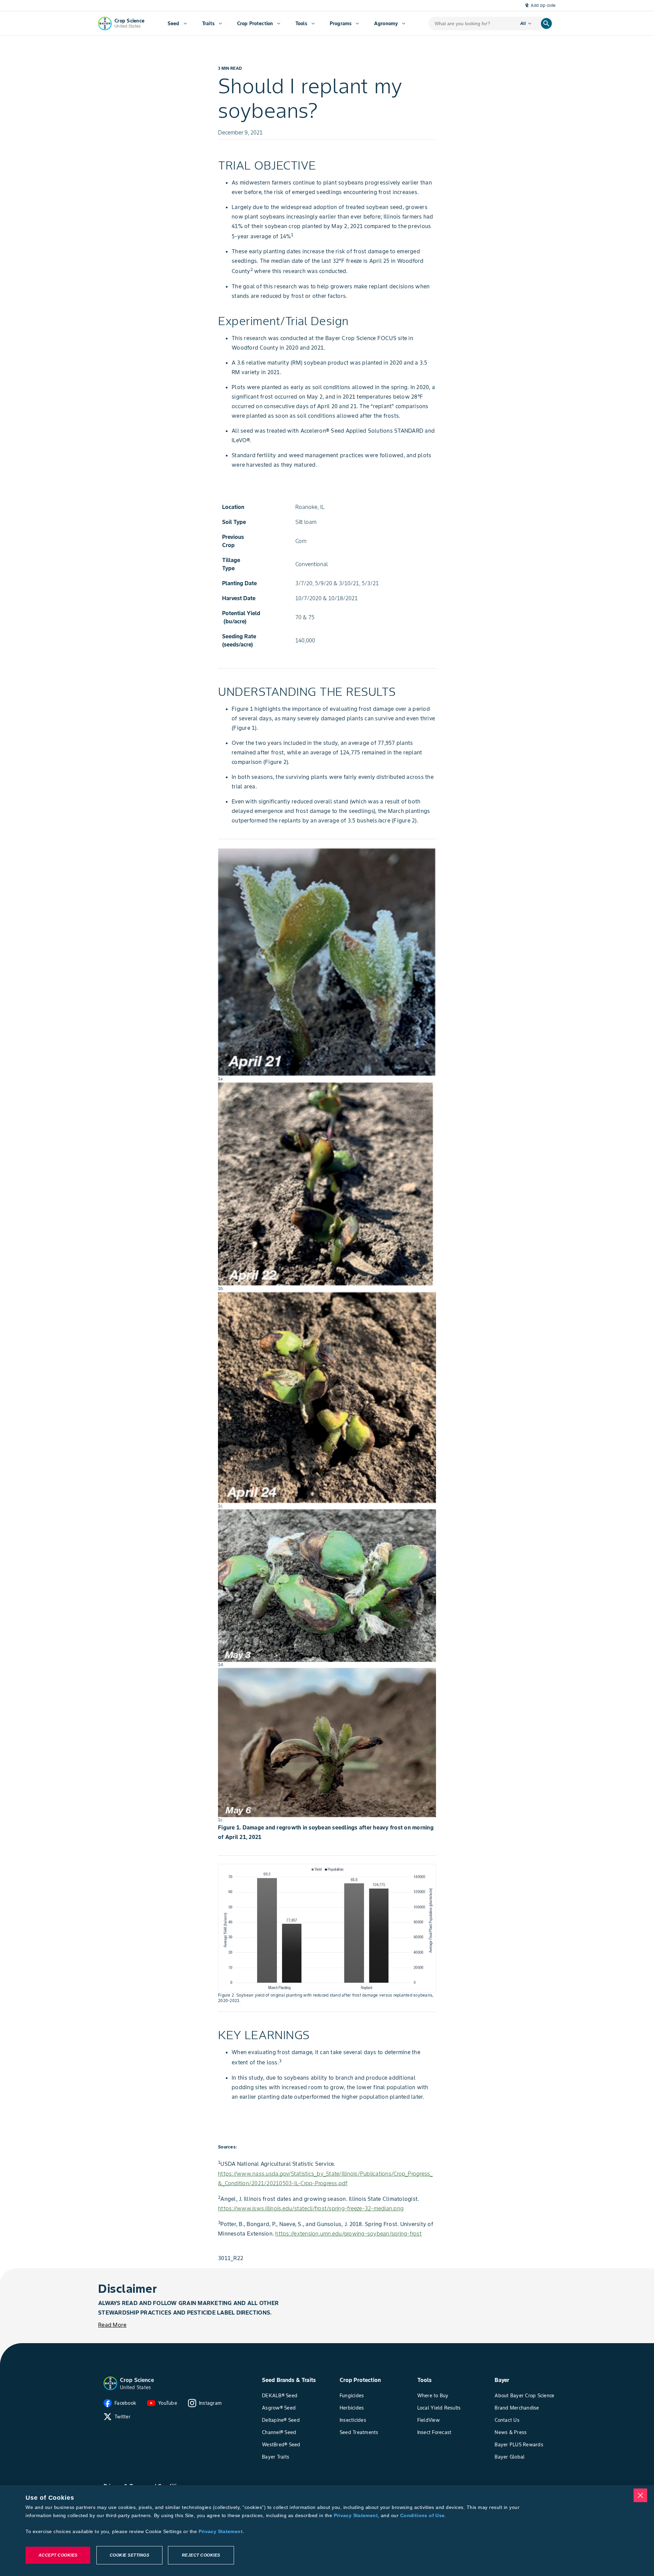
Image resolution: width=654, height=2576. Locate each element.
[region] (327, 2531)
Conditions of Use (422, 2515)
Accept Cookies (58, 2555)
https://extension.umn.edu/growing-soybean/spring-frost (348, 2234)
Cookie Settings (130, 2555)
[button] (110, 2383)
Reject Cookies (201, 2555)
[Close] (640, 2495)
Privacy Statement (356, 2515)
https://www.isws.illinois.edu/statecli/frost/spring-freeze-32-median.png (311, 2208)
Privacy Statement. (221, 2531)
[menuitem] (177, 23)
